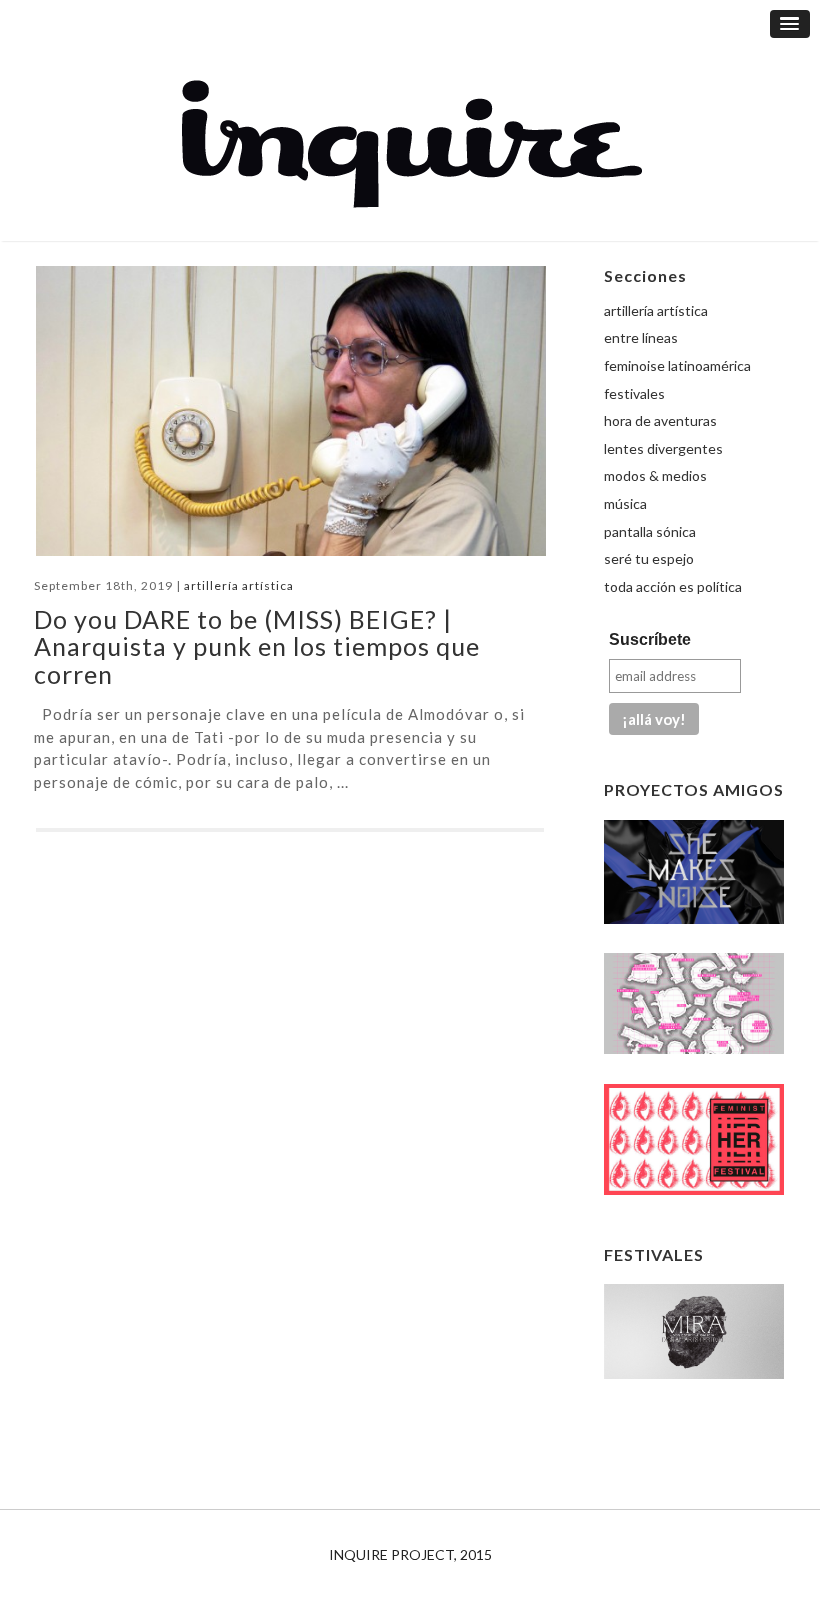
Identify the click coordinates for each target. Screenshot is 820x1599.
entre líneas (641, 337)
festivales (634, 393)
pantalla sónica (650, 531)
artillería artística (239, 585)
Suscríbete (650, 639)
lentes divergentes (663, 448)
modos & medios (655, 475)
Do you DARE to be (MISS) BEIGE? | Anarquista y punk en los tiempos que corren (257, 646)
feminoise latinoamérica (677, 365)
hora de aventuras (660, 420)
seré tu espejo (649, 558)
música (625, 503)
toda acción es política (673, 586)
